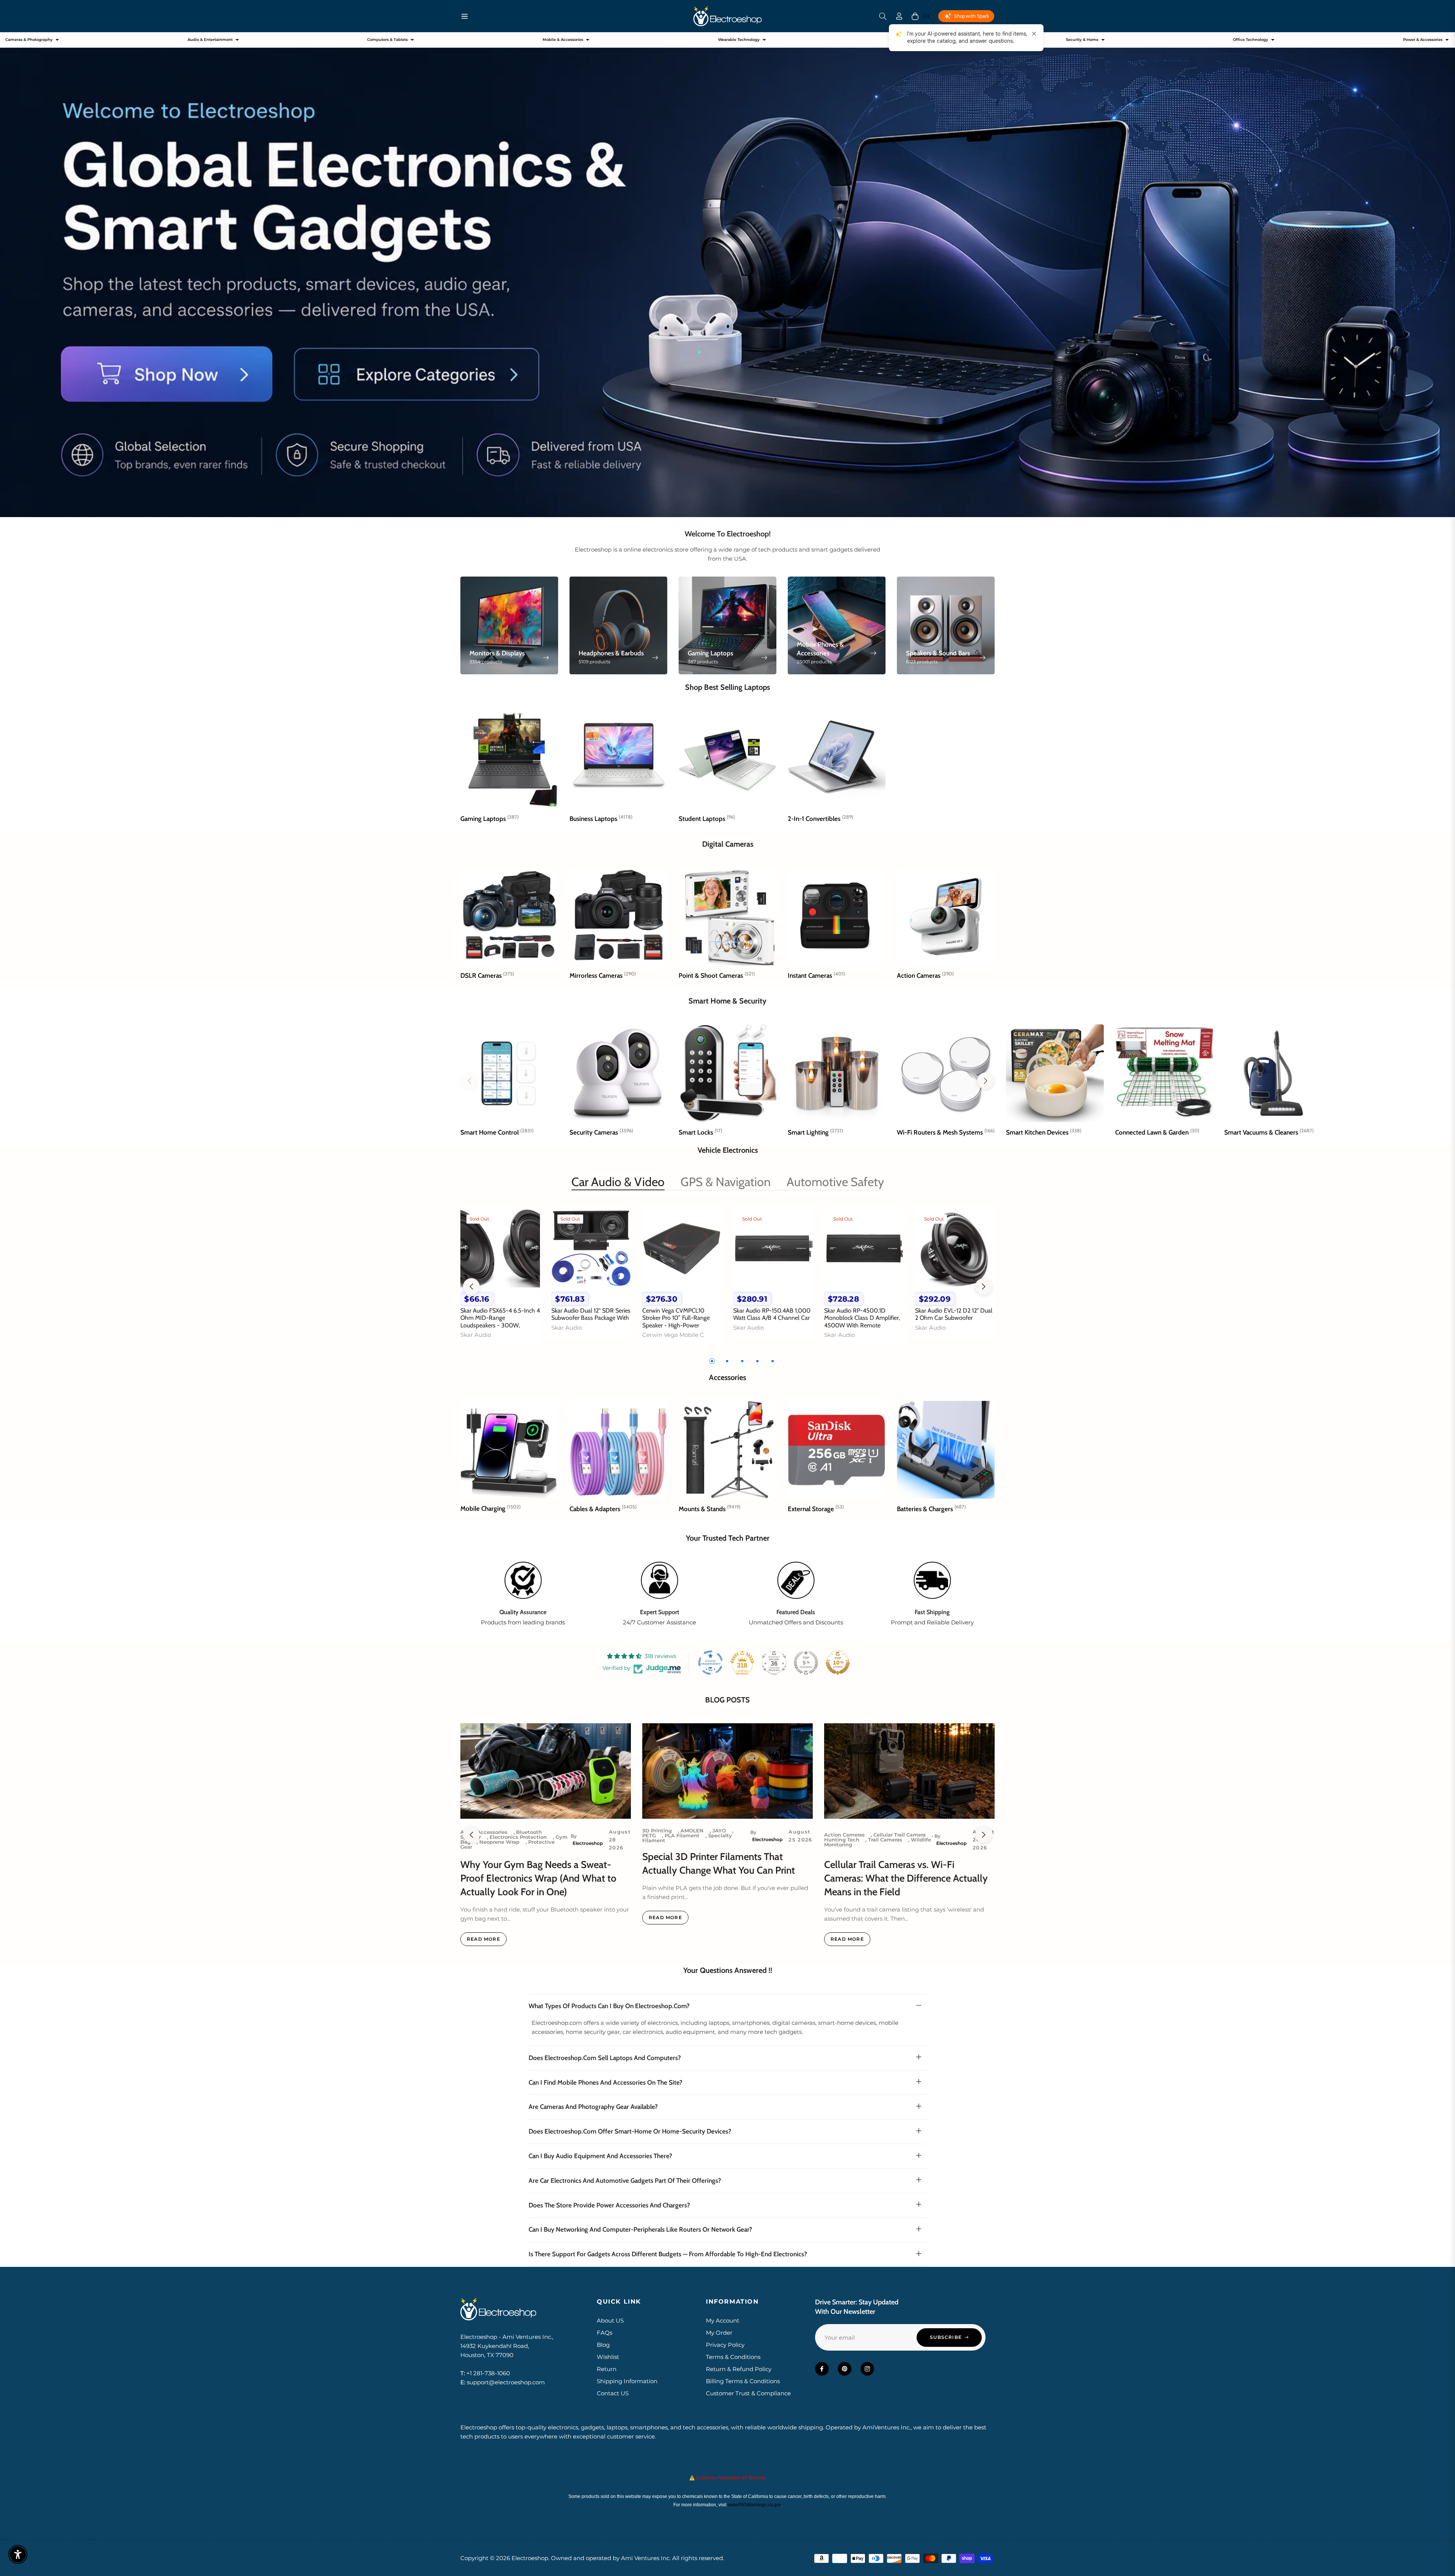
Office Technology (1251, 40)
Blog (603, 2345)
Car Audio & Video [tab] (618, 1182)
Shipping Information (627, 2381)
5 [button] (773, 1361)
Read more (483, 1939)
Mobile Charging (490, 1508)
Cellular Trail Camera (900, 1835)
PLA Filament (682, 1835)
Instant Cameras (816, 975)
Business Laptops (601, 819)
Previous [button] (471, 1286)
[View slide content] (727, 275)
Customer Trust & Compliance (748, 2393)
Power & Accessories (1423, 40)
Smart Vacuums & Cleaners (1269, 1132)
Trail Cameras (885, 1840)
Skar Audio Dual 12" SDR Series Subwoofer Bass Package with (591, 1314)
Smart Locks (700, 1132)
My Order (719, 2333)
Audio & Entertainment (210, 40)
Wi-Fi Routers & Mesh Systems (946, 1132)
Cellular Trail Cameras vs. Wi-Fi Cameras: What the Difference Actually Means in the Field (906, 1878)
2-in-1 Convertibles (821, 819)
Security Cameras (601, 1132)
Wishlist (608, 2357)
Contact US (613, 2393)
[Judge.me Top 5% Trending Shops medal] (806, 1663)
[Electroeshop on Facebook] (822, 2369)
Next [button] (984, 1286)
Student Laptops (707, 819)
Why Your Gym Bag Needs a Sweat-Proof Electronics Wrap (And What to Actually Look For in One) (538, 1878)
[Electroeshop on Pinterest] (845, 2369)
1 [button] (712, 1361)
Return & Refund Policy (739, 2369)
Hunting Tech (842, 1840)
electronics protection (518, 1837)
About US (610, 2320)
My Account (723, 2320)
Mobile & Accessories (563, 40)
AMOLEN (692, 1830)
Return (607, 2369)
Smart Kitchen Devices (1044, 1132)
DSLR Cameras (487, 975)
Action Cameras (925, 975)
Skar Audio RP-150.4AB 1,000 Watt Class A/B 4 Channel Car (772, 1314)
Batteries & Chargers (931, 1509)
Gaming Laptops (490, 819)
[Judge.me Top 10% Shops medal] (838, 1663)
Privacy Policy (725, 2345)
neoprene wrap (499, 1842)
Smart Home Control (497, 1132)
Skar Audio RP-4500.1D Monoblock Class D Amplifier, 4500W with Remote (862, 1318)
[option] (500, 1282)
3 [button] (742, 1361)
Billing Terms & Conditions (743, 2381)
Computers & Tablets (387, 40)
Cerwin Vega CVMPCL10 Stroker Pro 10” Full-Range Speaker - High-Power (676, 1318)
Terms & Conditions (733, 2357)
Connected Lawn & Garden (1157, 1132)
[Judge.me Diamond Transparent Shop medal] (710, 1663)
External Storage (816, 1509)
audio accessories (484, 1832)
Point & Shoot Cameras (717, 975)
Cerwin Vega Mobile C (673, 1335)
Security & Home (1082, 40)
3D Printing (657, 1830)
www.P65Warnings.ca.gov (754, 2505)
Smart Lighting (815, 1132)
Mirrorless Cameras (603, 975)
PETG (649, 1835)
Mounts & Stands (710, 1509)
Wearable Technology (739, 40)
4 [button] (757, 1361)
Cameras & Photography (29, 40)
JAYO (719, 1830)
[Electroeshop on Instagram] (867, 2369)
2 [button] (727, 1361)
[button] (883, 16)
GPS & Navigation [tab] (726, 1182)
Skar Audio (476, 1335)
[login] (899, 16)
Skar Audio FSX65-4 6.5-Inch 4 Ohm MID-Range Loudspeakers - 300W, (500, 1318)
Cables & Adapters (603, 1509)
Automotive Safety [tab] (835, 1182)
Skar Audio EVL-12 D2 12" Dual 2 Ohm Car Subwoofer (954, 1314)
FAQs (605, 2333)
